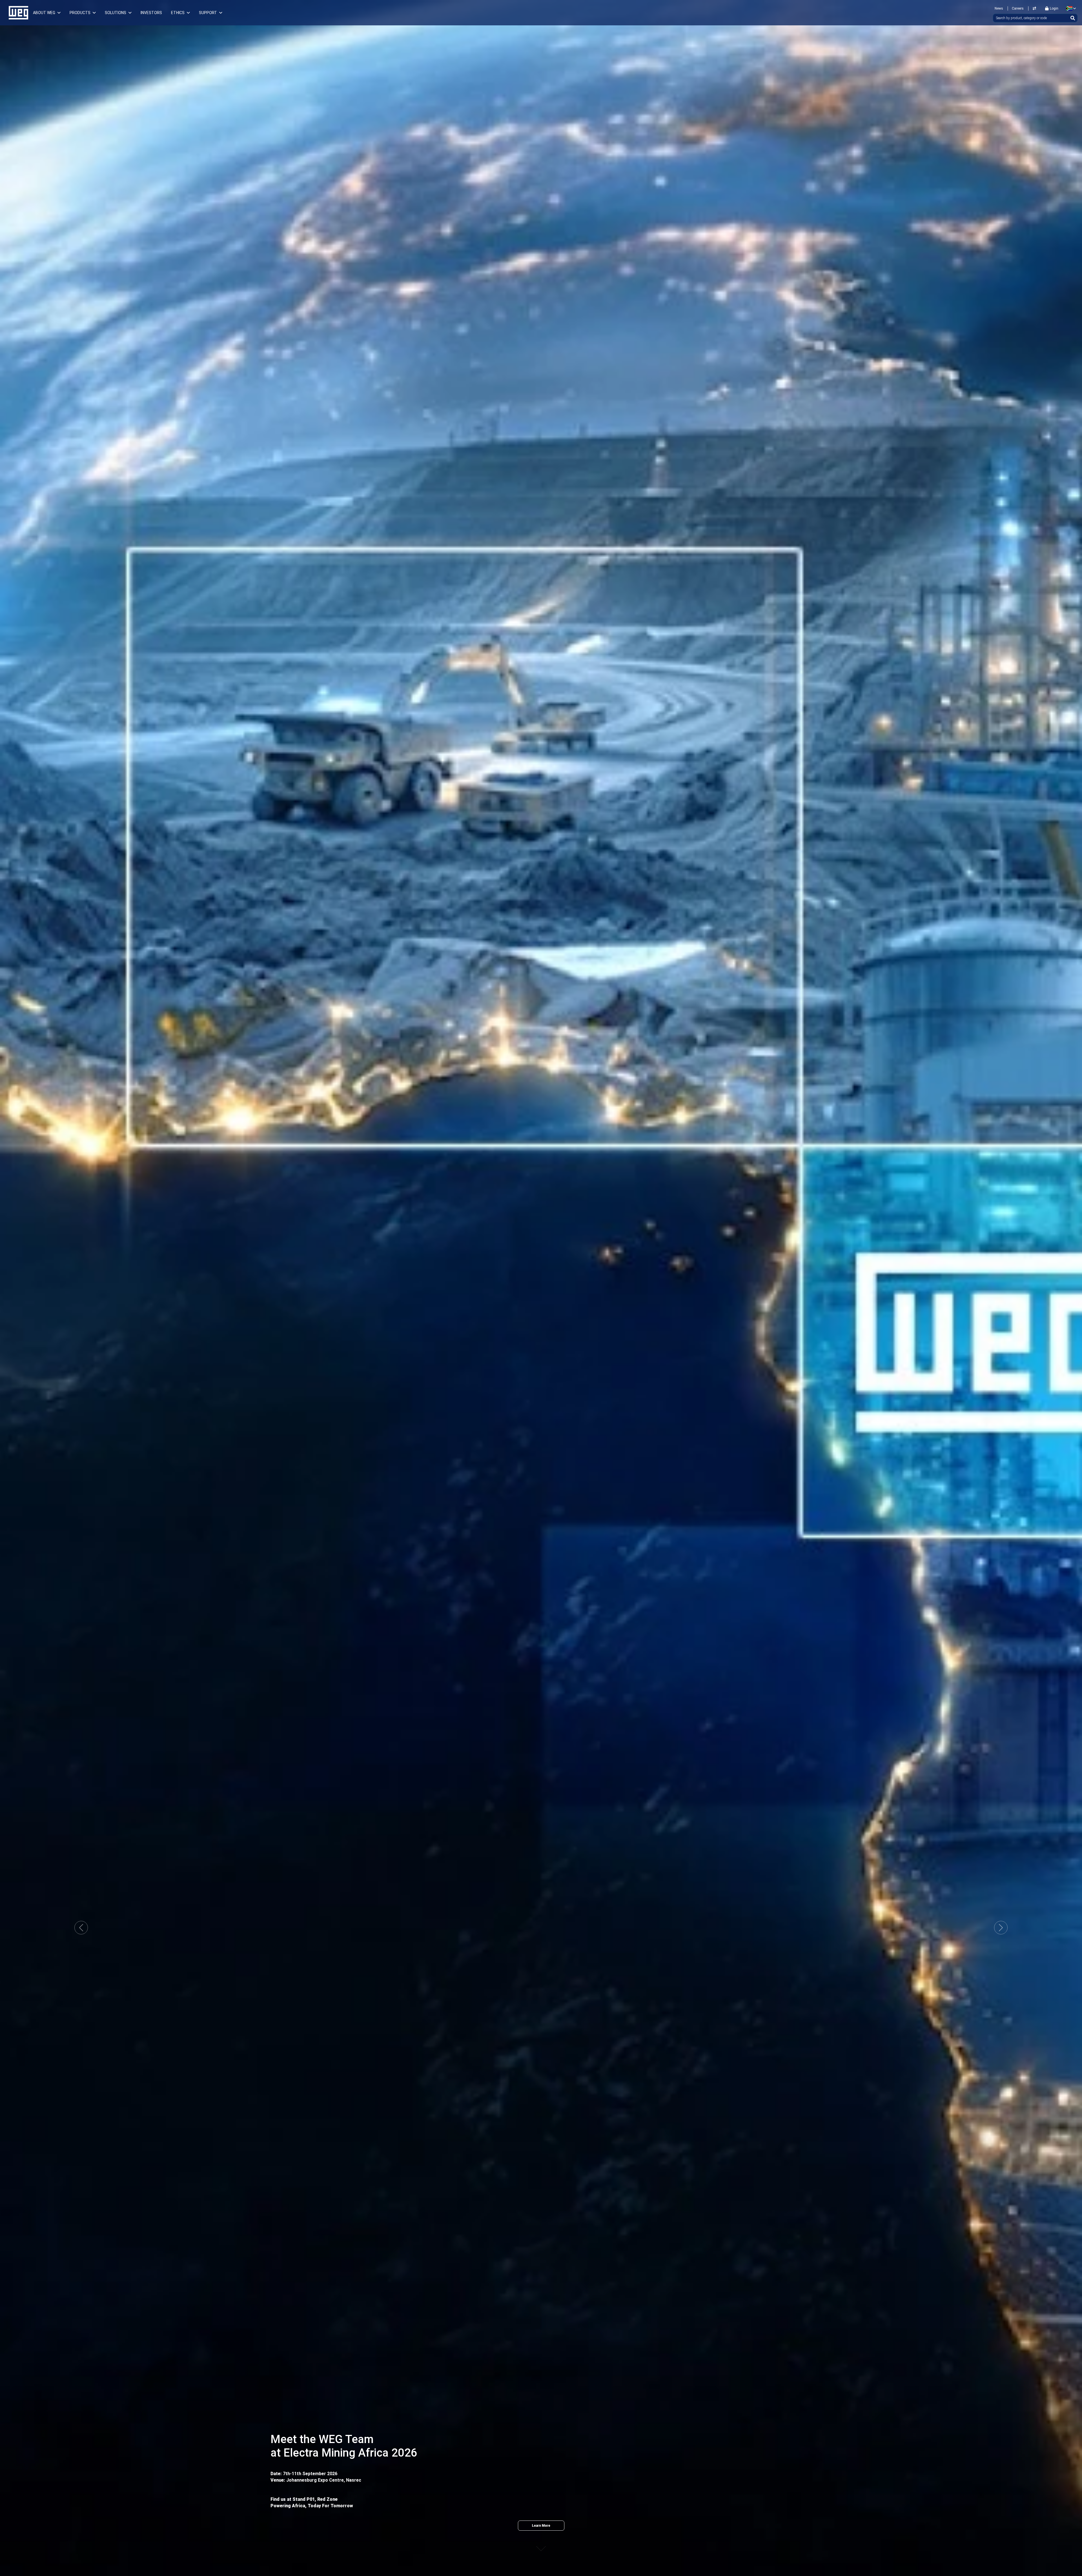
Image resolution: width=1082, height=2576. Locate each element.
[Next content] (541, 2543)
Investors (151, 13)
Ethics (178, 13)
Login (1054, 8)
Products (80, 13)
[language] (1070, 8)
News (999, 8)
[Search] (1073, 18)
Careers (1018, 8)
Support (208, 13)
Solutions (116, 13)
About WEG (44, 13)
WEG (16, 13)
